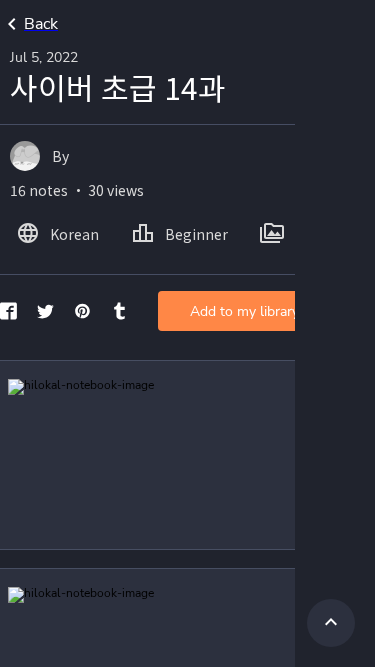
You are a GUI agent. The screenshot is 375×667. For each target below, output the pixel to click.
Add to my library (244, 311)
